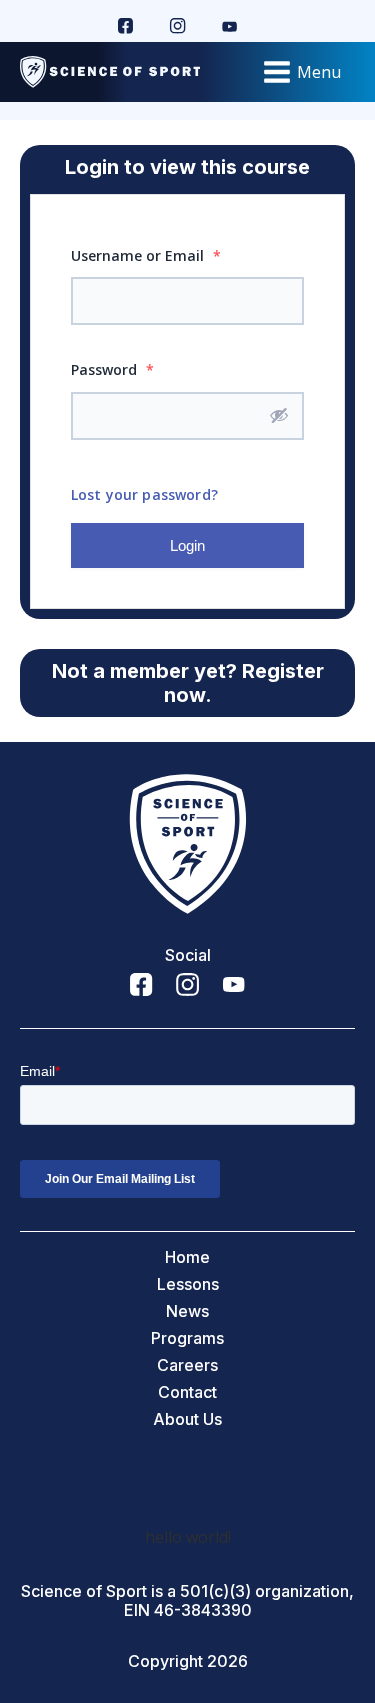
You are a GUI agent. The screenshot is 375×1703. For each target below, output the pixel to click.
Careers (187, 1365)
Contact (187, 1392)
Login (187, 545)
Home (187, 1257)
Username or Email (146, 255)
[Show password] (279, 415)
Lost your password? (144, 494)
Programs (187, 1338)
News (187, 1311)
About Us (187, 1419)
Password (112, 369)
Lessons (188, 1284)
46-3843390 (203, 1610)
